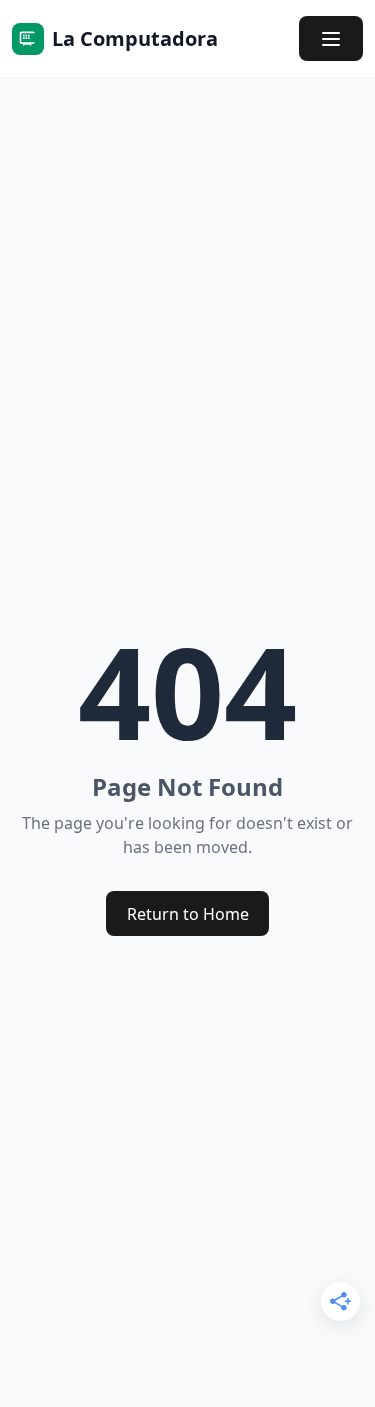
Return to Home (188, 914)
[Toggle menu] (331, 38)
